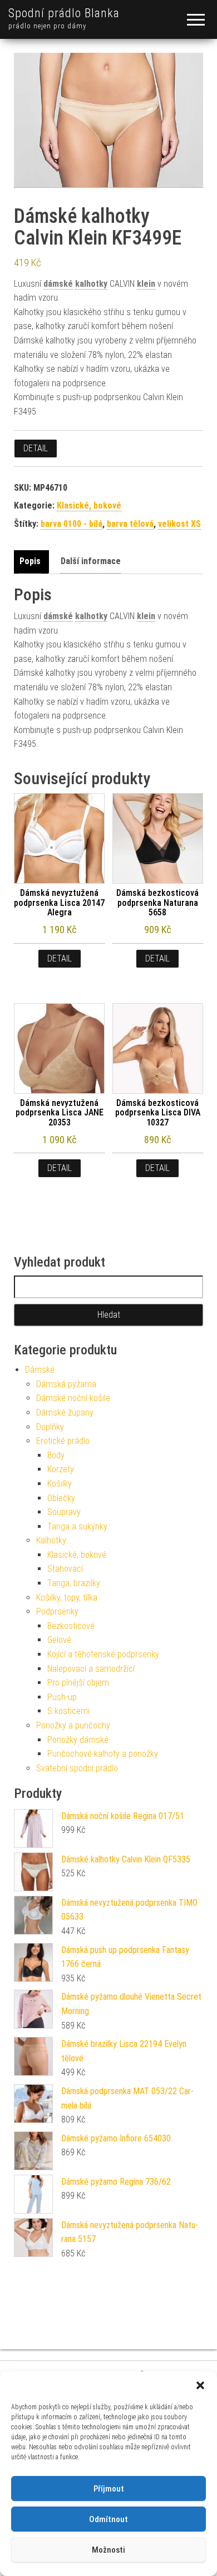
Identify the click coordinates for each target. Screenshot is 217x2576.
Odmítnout (108, 2519)
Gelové (59, 1640)
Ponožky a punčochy (73, 1725)
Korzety (61, 1469)
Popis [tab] (30, 561)
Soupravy (64, 1512)
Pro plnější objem (78, 1683)
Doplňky (50, 1427)
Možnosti (108, 2550)
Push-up (62, 1697)
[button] (200, 2385)
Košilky (60, 1484)
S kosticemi (68, 1711)
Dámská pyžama (66, 1384)
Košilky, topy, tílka (67, 1598)
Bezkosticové (71, 1626)
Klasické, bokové (89, 505)
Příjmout (109, 2489)
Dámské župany (65, 1412)
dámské (58, 284)
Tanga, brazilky (74, 1583)
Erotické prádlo (63, 1441)
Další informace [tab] (91, 561)
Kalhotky (51, 1540)
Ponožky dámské (78, 1740)
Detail (36, 448)
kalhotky (91, 284)
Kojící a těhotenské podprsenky (103, 1654)
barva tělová (130, 524)
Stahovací (65, 1569)
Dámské (40, 1370)
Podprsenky (57, 1611)
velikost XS (179, 524)
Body (56, 1455)
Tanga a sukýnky (77, 1526)
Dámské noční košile (73, 1398)
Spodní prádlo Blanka (64, 13)
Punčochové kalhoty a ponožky (103, 1754)
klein (146, 284)
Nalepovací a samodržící (91, 1669)
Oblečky (61, 1498)
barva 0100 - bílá (71, 524)
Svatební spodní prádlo (77, 1768)
